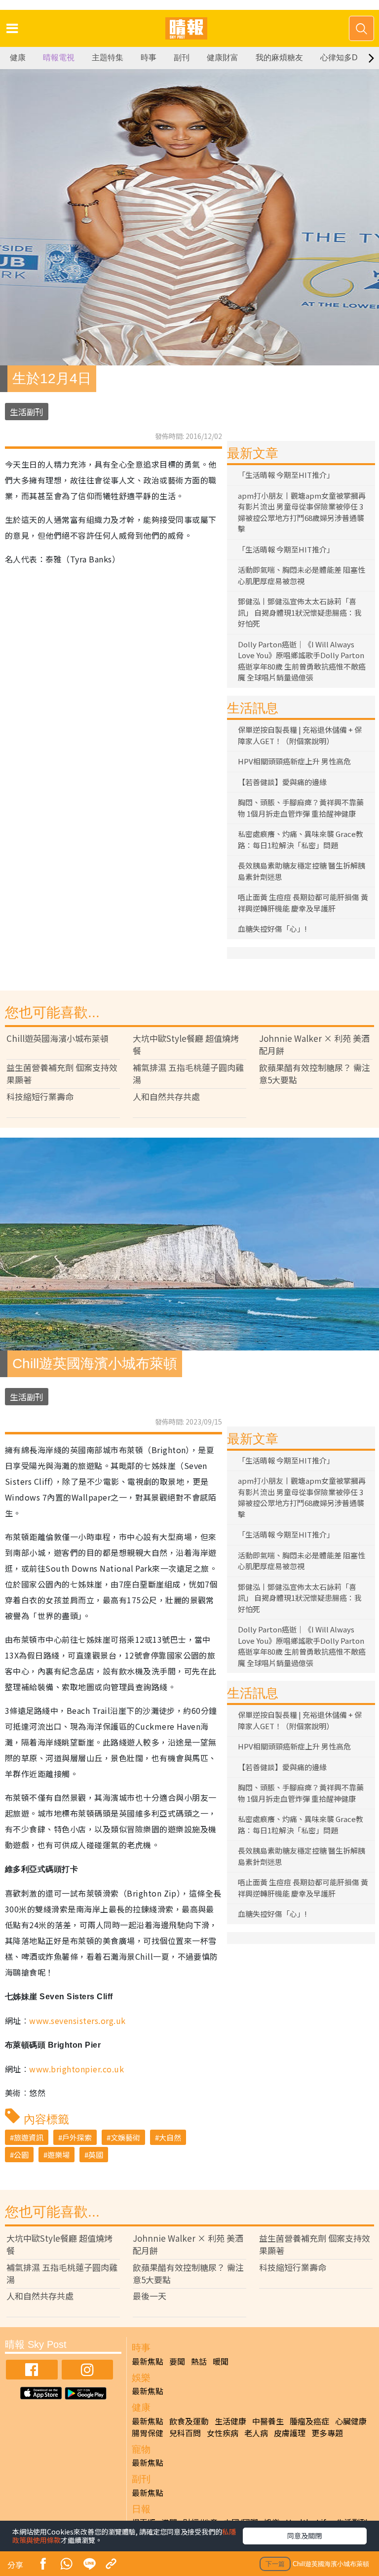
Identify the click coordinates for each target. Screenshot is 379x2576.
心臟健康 (351, 2421)
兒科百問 (185, 2433)
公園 (21, 2155)
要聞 (177, 2361)
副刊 (182, 58)
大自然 (170, 2137)
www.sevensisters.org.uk (77, 2021)
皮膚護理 (290, 2433)
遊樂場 (58, 2155)
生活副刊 (27, 412)
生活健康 (230, 2421)
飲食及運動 (189, 2421)
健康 (18, 58)
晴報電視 (59, 58)
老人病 (256, 2433)
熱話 (199, 2361)
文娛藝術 (125, 2137)
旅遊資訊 (29, 2137)
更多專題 (327, 2433)
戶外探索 (77, 2137)
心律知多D (339, 58)
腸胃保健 (148, 2433)
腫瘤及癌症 (309, 2421)
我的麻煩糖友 (279, 58)
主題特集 (108, 58)
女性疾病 (223, 2433)
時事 (149, 58)
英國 (96, 2155)
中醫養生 (268, 2421)
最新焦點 (148, 2361)
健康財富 (223, 58)
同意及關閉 (304, 2536)
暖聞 (221, 2361)
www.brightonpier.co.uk (76, 2069)
